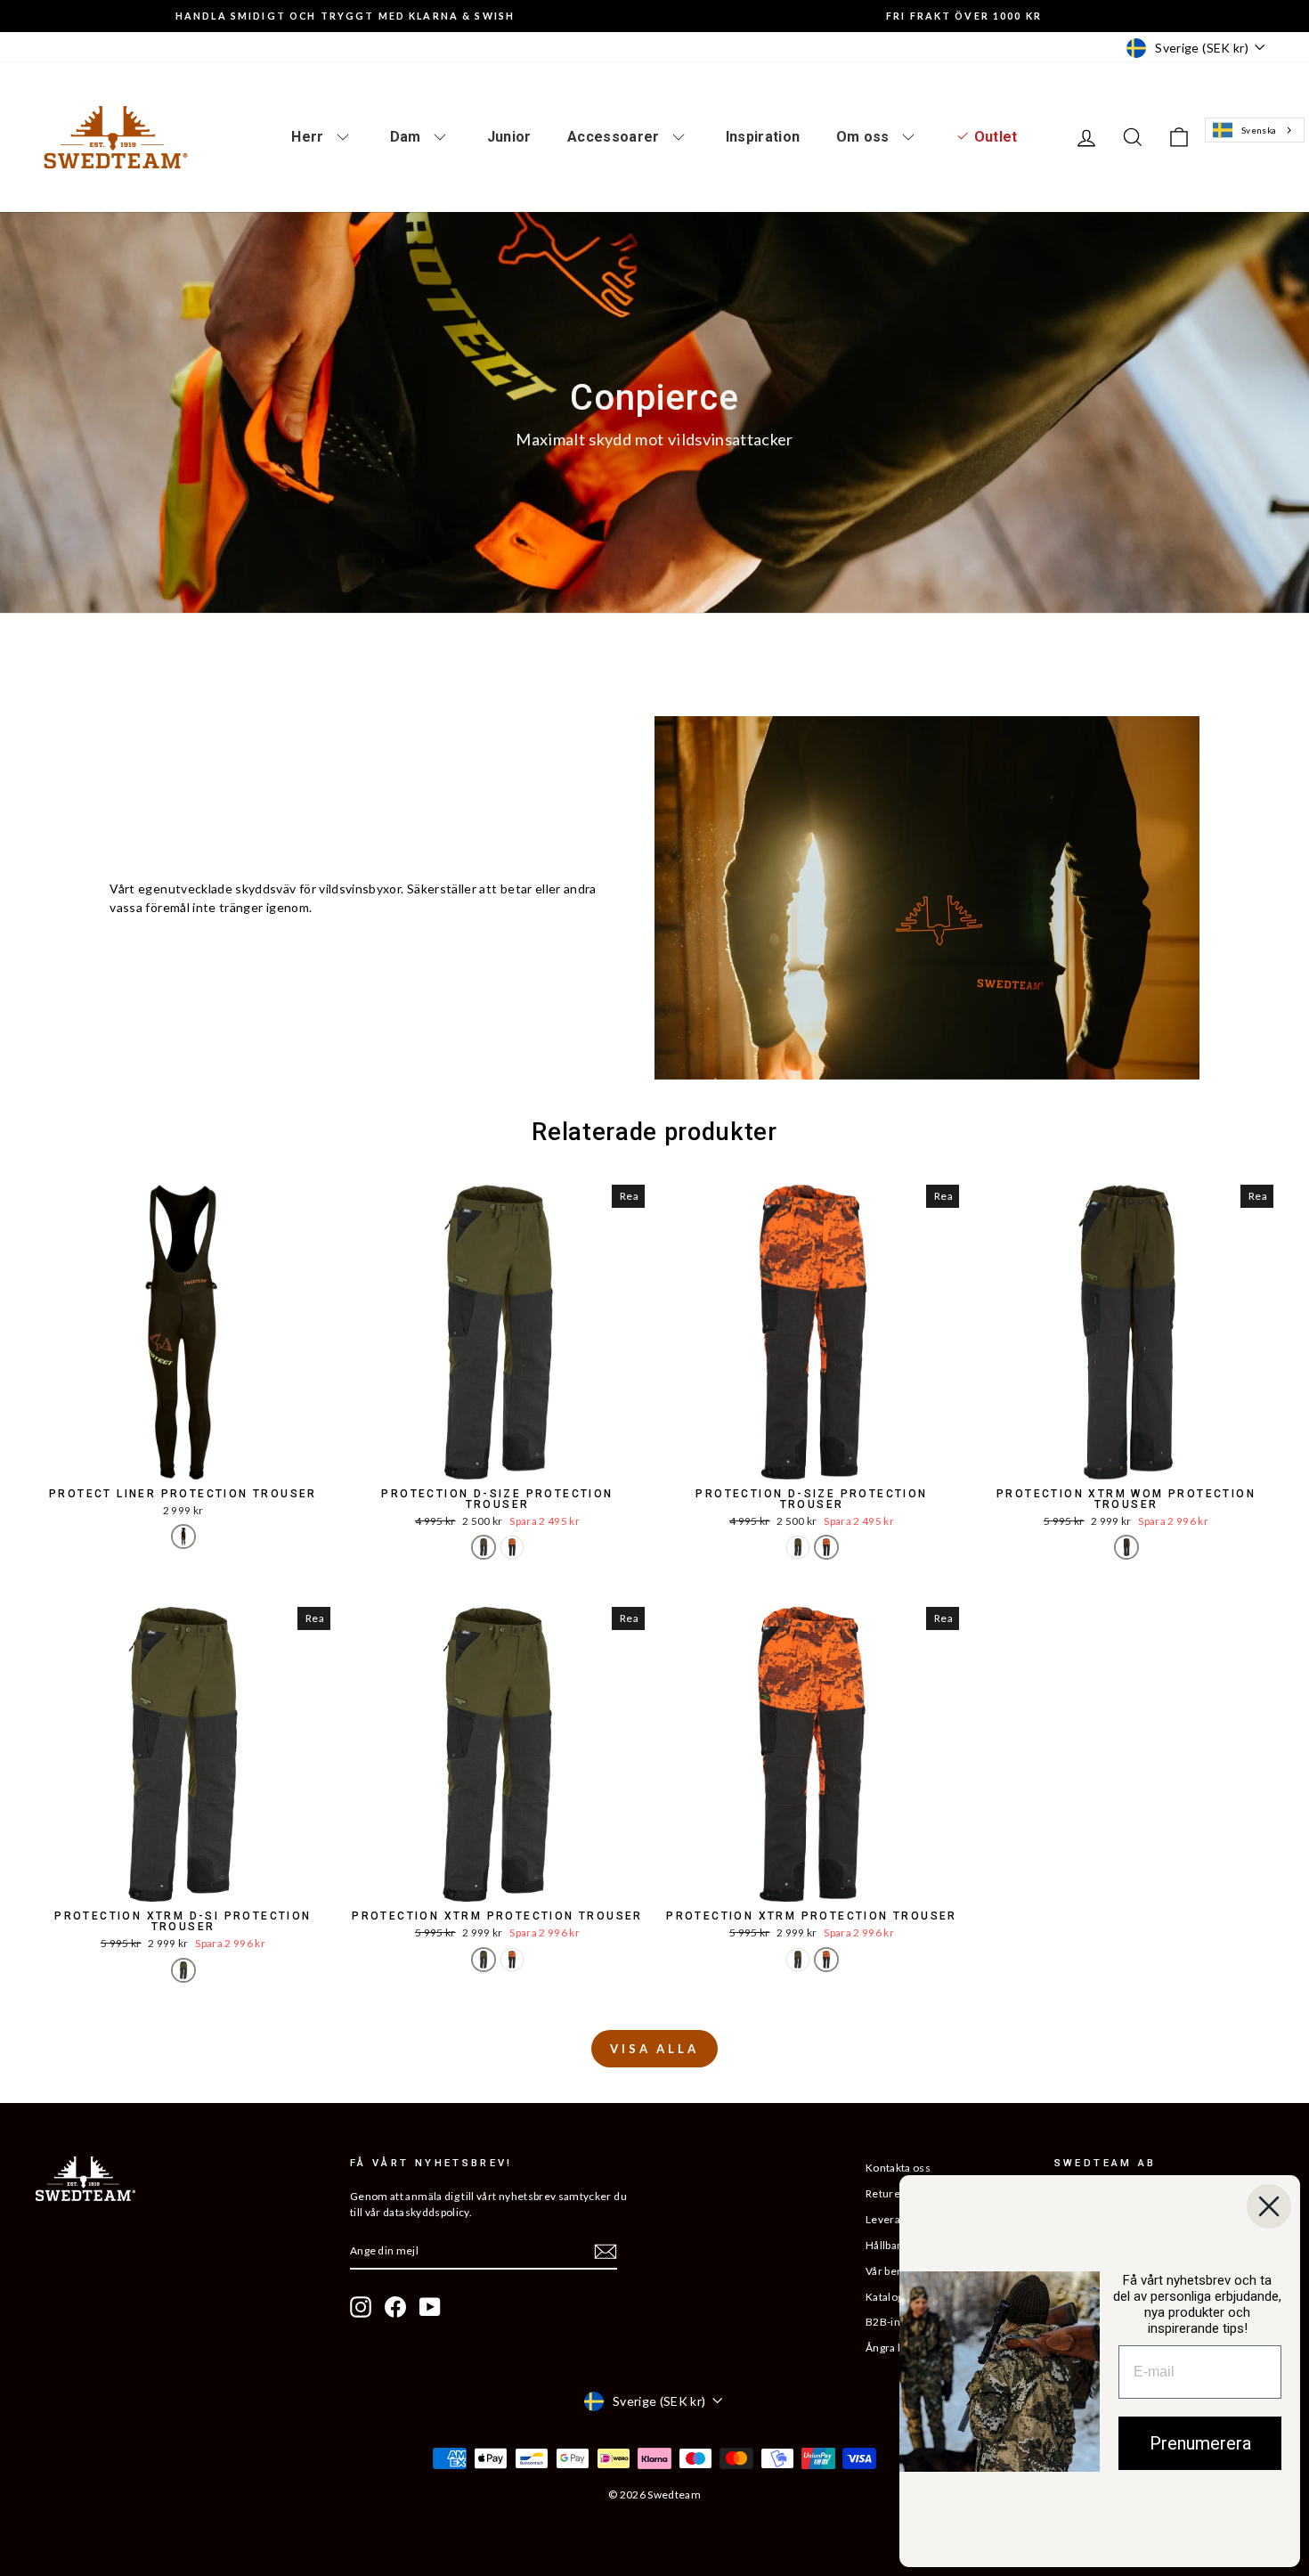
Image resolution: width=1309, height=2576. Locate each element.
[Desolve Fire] (512, 1547)
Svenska (1259, 130)
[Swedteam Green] (484, 1547)
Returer (885, 2193)
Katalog (884, 2297)
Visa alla (654, 2049)
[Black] (183, 1537)
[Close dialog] (1269, 2206)
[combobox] (1254, 130)
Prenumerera (1200, 2443)
